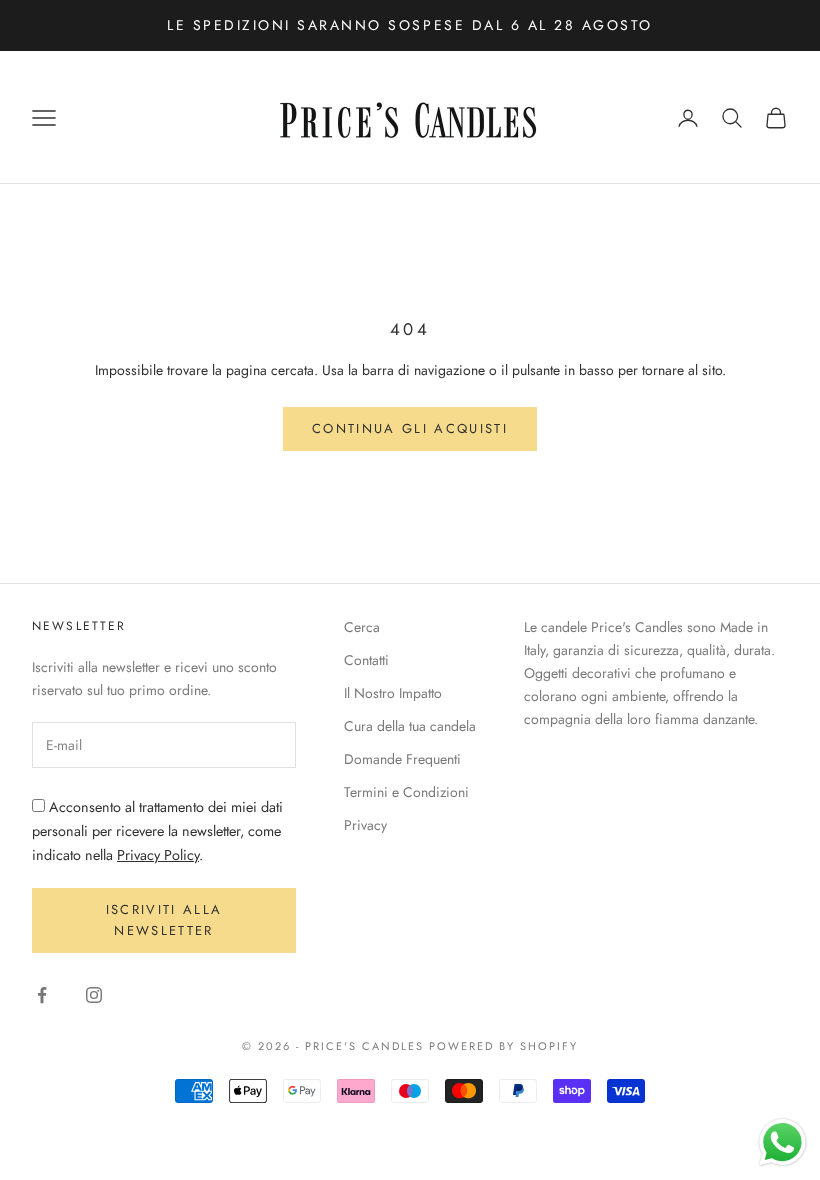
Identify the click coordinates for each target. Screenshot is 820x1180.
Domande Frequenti (402, 759)
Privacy (365, 825)
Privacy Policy (158, 855)
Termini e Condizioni (406, 792)
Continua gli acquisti (410, 428)
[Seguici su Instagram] (94, 995)
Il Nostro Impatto (393, 693)
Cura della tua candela (410, 726)
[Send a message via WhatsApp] (782, 1142)
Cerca (362, 627)
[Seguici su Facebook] (42, 995)
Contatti (366, 660)
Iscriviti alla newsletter (164, 920)
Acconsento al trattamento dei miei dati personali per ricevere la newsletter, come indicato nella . (157, 831)
